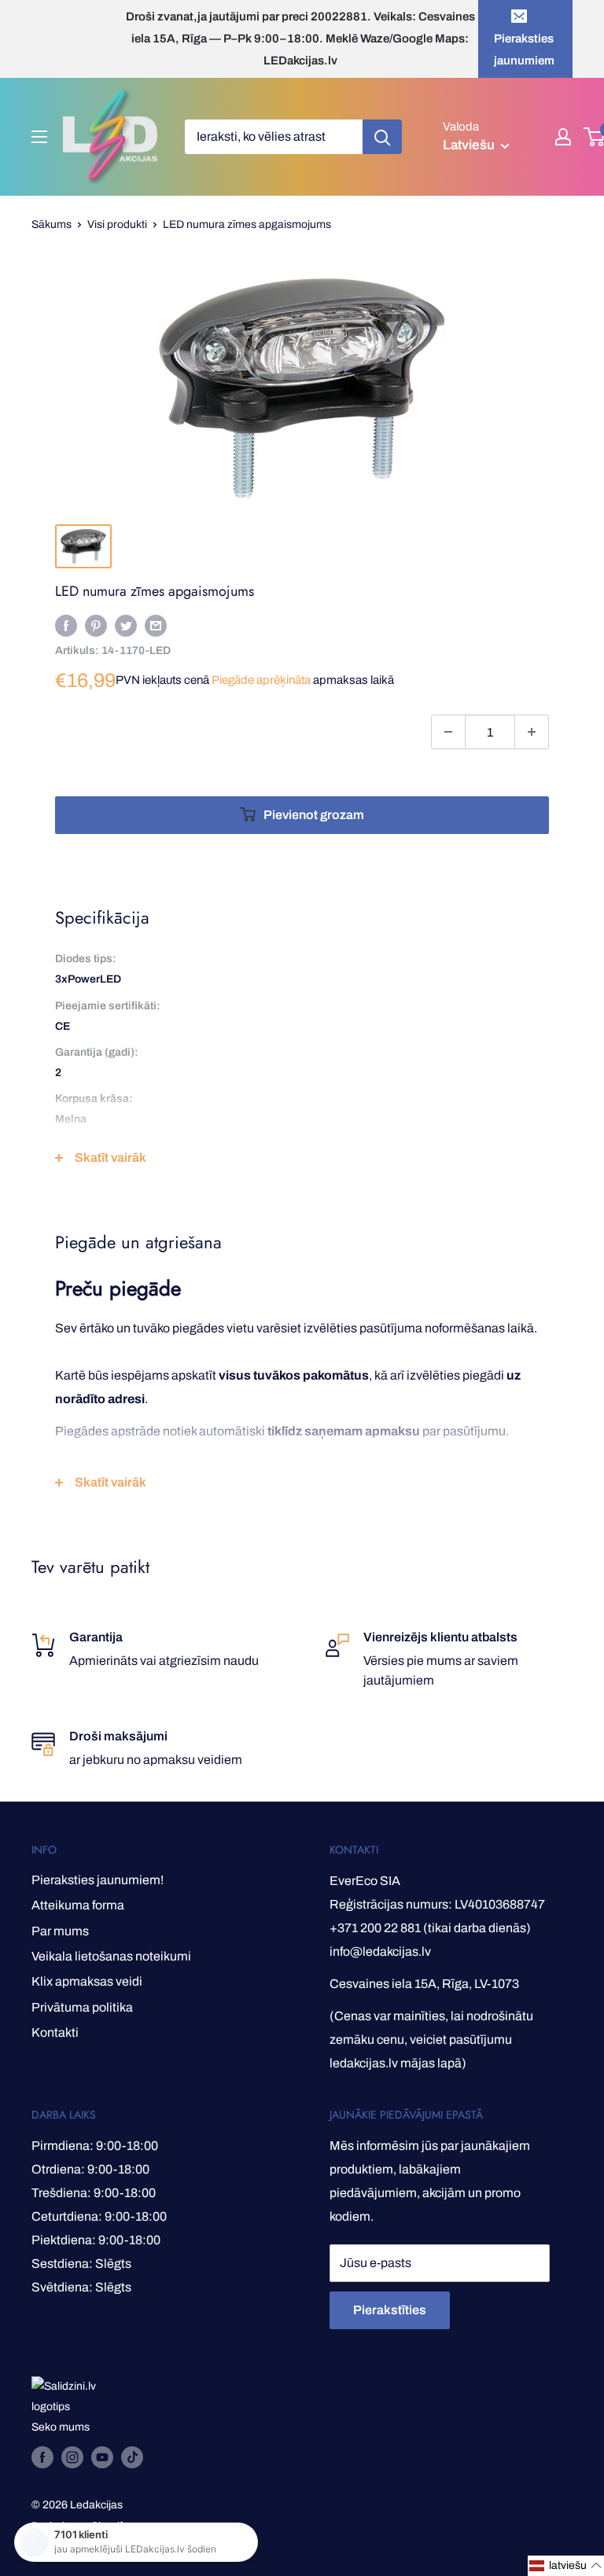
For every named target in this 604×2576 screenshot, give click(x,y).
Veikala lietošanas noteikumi (111, 1956)
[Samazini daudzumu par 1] (448, 732)
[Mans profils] (563, 137)
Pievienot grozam (314, 815)
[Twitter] (126, 625)
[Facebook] (66, 625)
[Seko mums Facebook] (42, 2457)
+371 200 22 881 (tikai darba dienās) (430, 1928)
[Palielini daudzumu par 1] (532, 732)
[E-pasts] (156, 625)
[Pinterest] (96, 625)
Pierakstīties (390, 2310)
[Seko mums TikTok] (132, 2457)
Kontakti (55, 2032)
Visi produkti (117, 224)
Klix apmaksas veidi (87, 1981)
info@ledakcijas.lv (380, 1951)
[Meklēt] (382, 137)
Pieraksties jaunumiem (524, 50)
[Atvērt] (39, 137)
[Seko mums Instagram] (72, 2457)
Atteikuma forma (78, 1905)
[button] (566, 2566)
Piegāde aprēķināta (261, 680)
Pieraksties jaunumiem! (98, 1880)
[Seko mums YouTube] (102, 2457)
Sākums (52, 224)
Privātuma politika (82, 2007)
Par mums (60, 1931)
